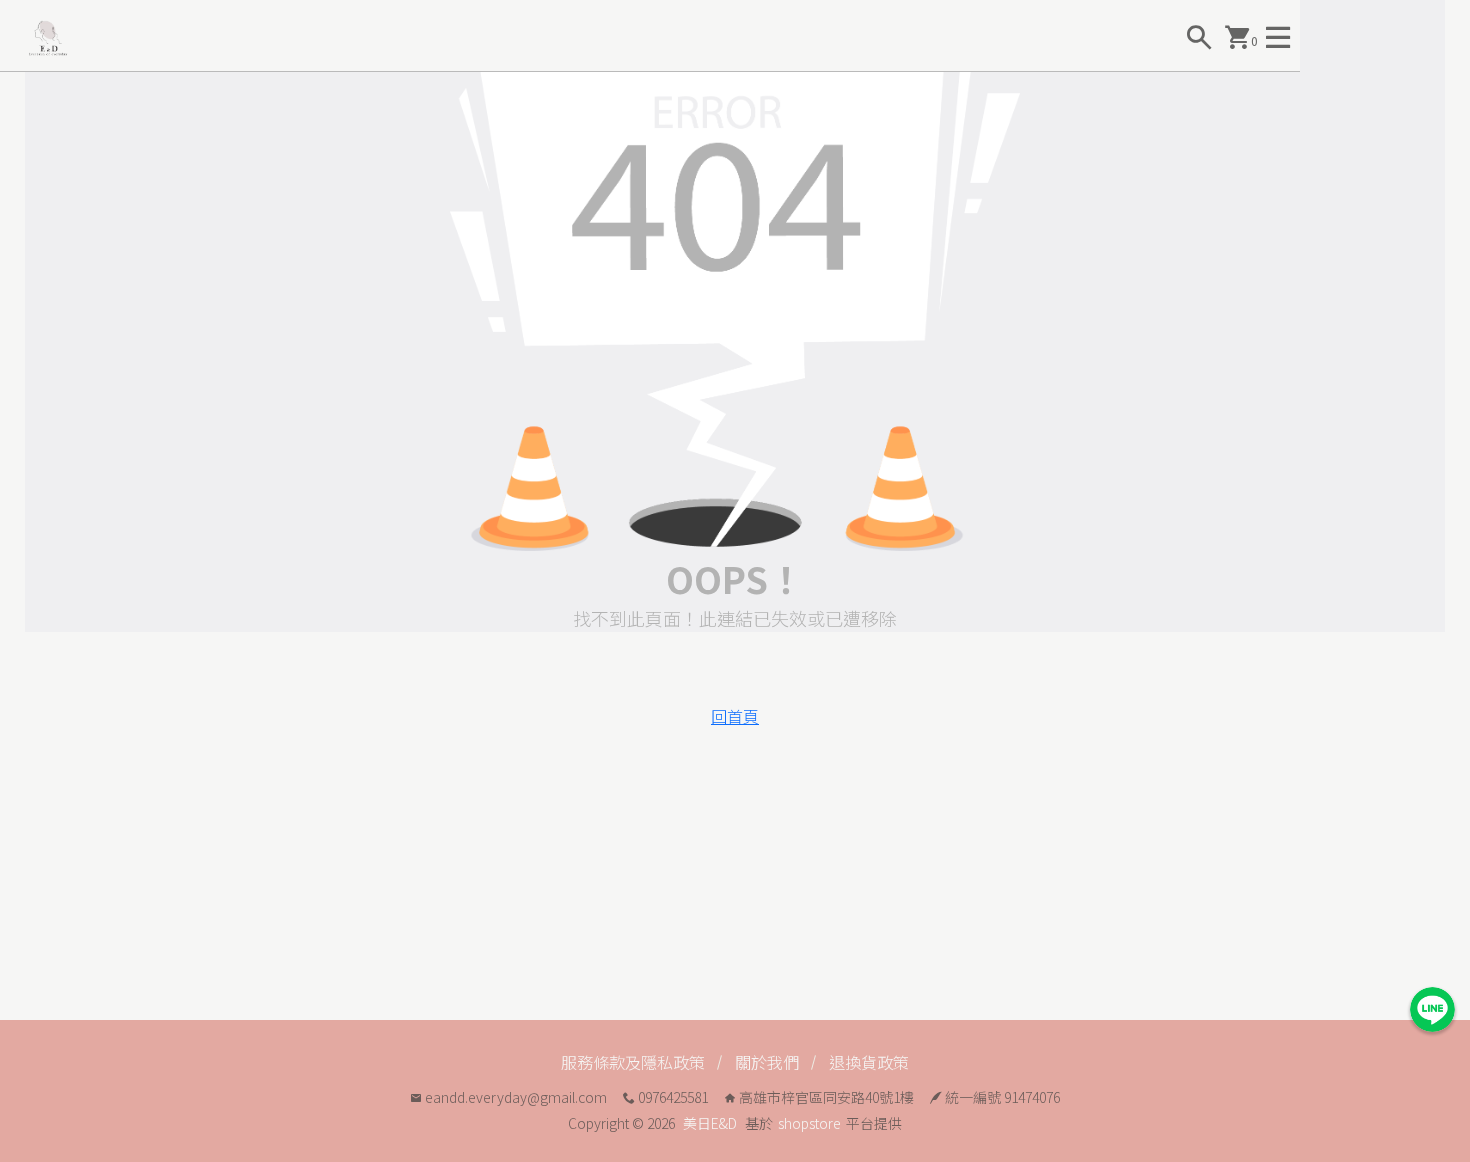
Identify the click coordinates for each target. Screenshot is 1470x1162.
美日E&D (710, 1123)
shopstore (809, 1123)
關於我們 (767, 1062)
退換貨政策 (869, 1062)
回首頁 (735, 716)
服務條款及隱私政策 (633, 1062)
